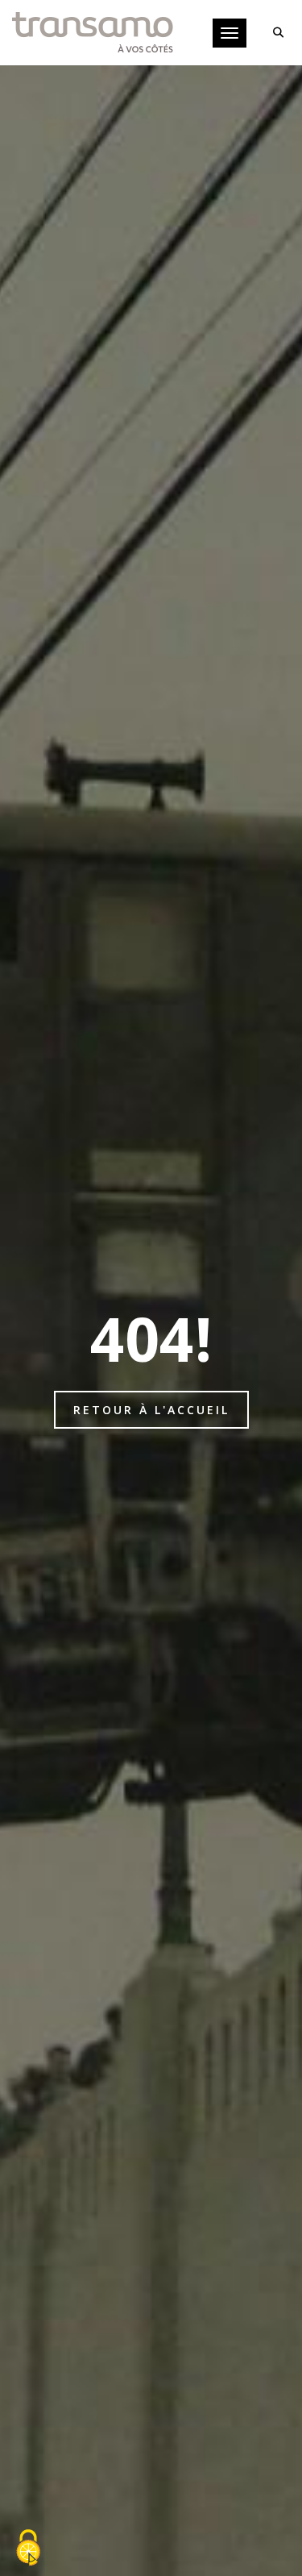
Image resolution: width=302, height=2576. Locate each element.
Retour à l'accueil (151, 1410)
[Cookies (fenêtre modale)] (28, 2549)
